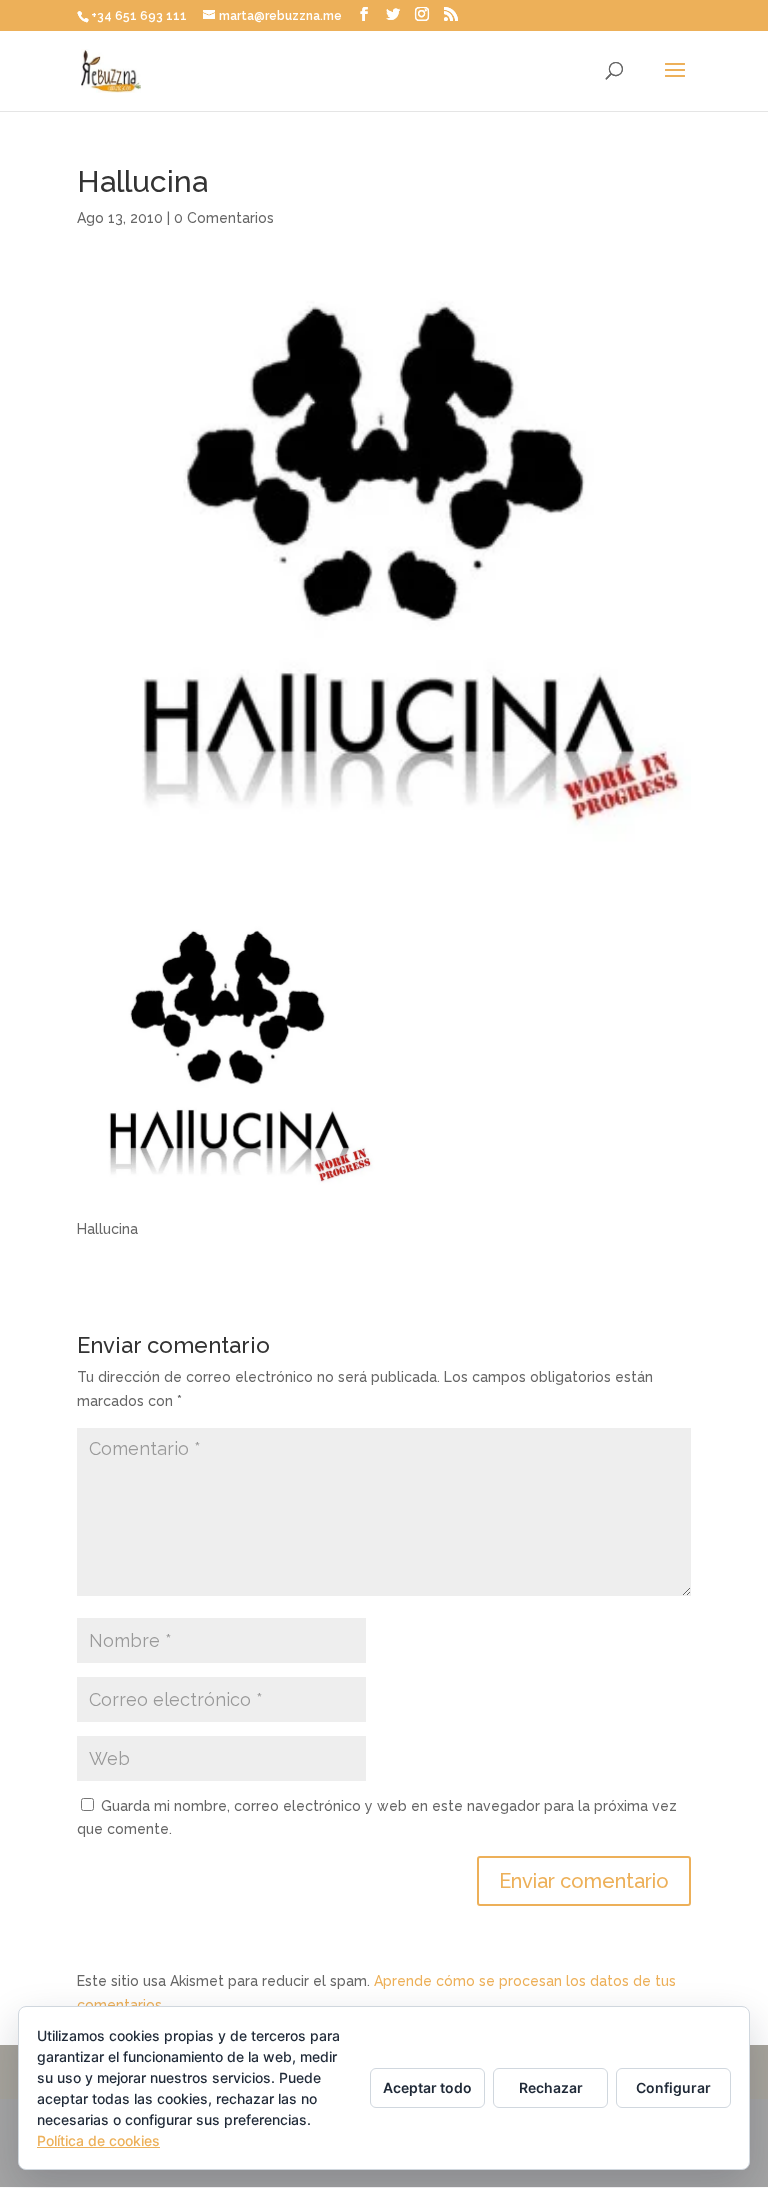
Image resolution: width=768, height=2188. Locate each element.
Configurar (673, 2087)
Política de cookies (98, 2140)
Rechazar (551, 2087)
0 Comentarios (224, 218)
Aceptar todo (427, 2087)
